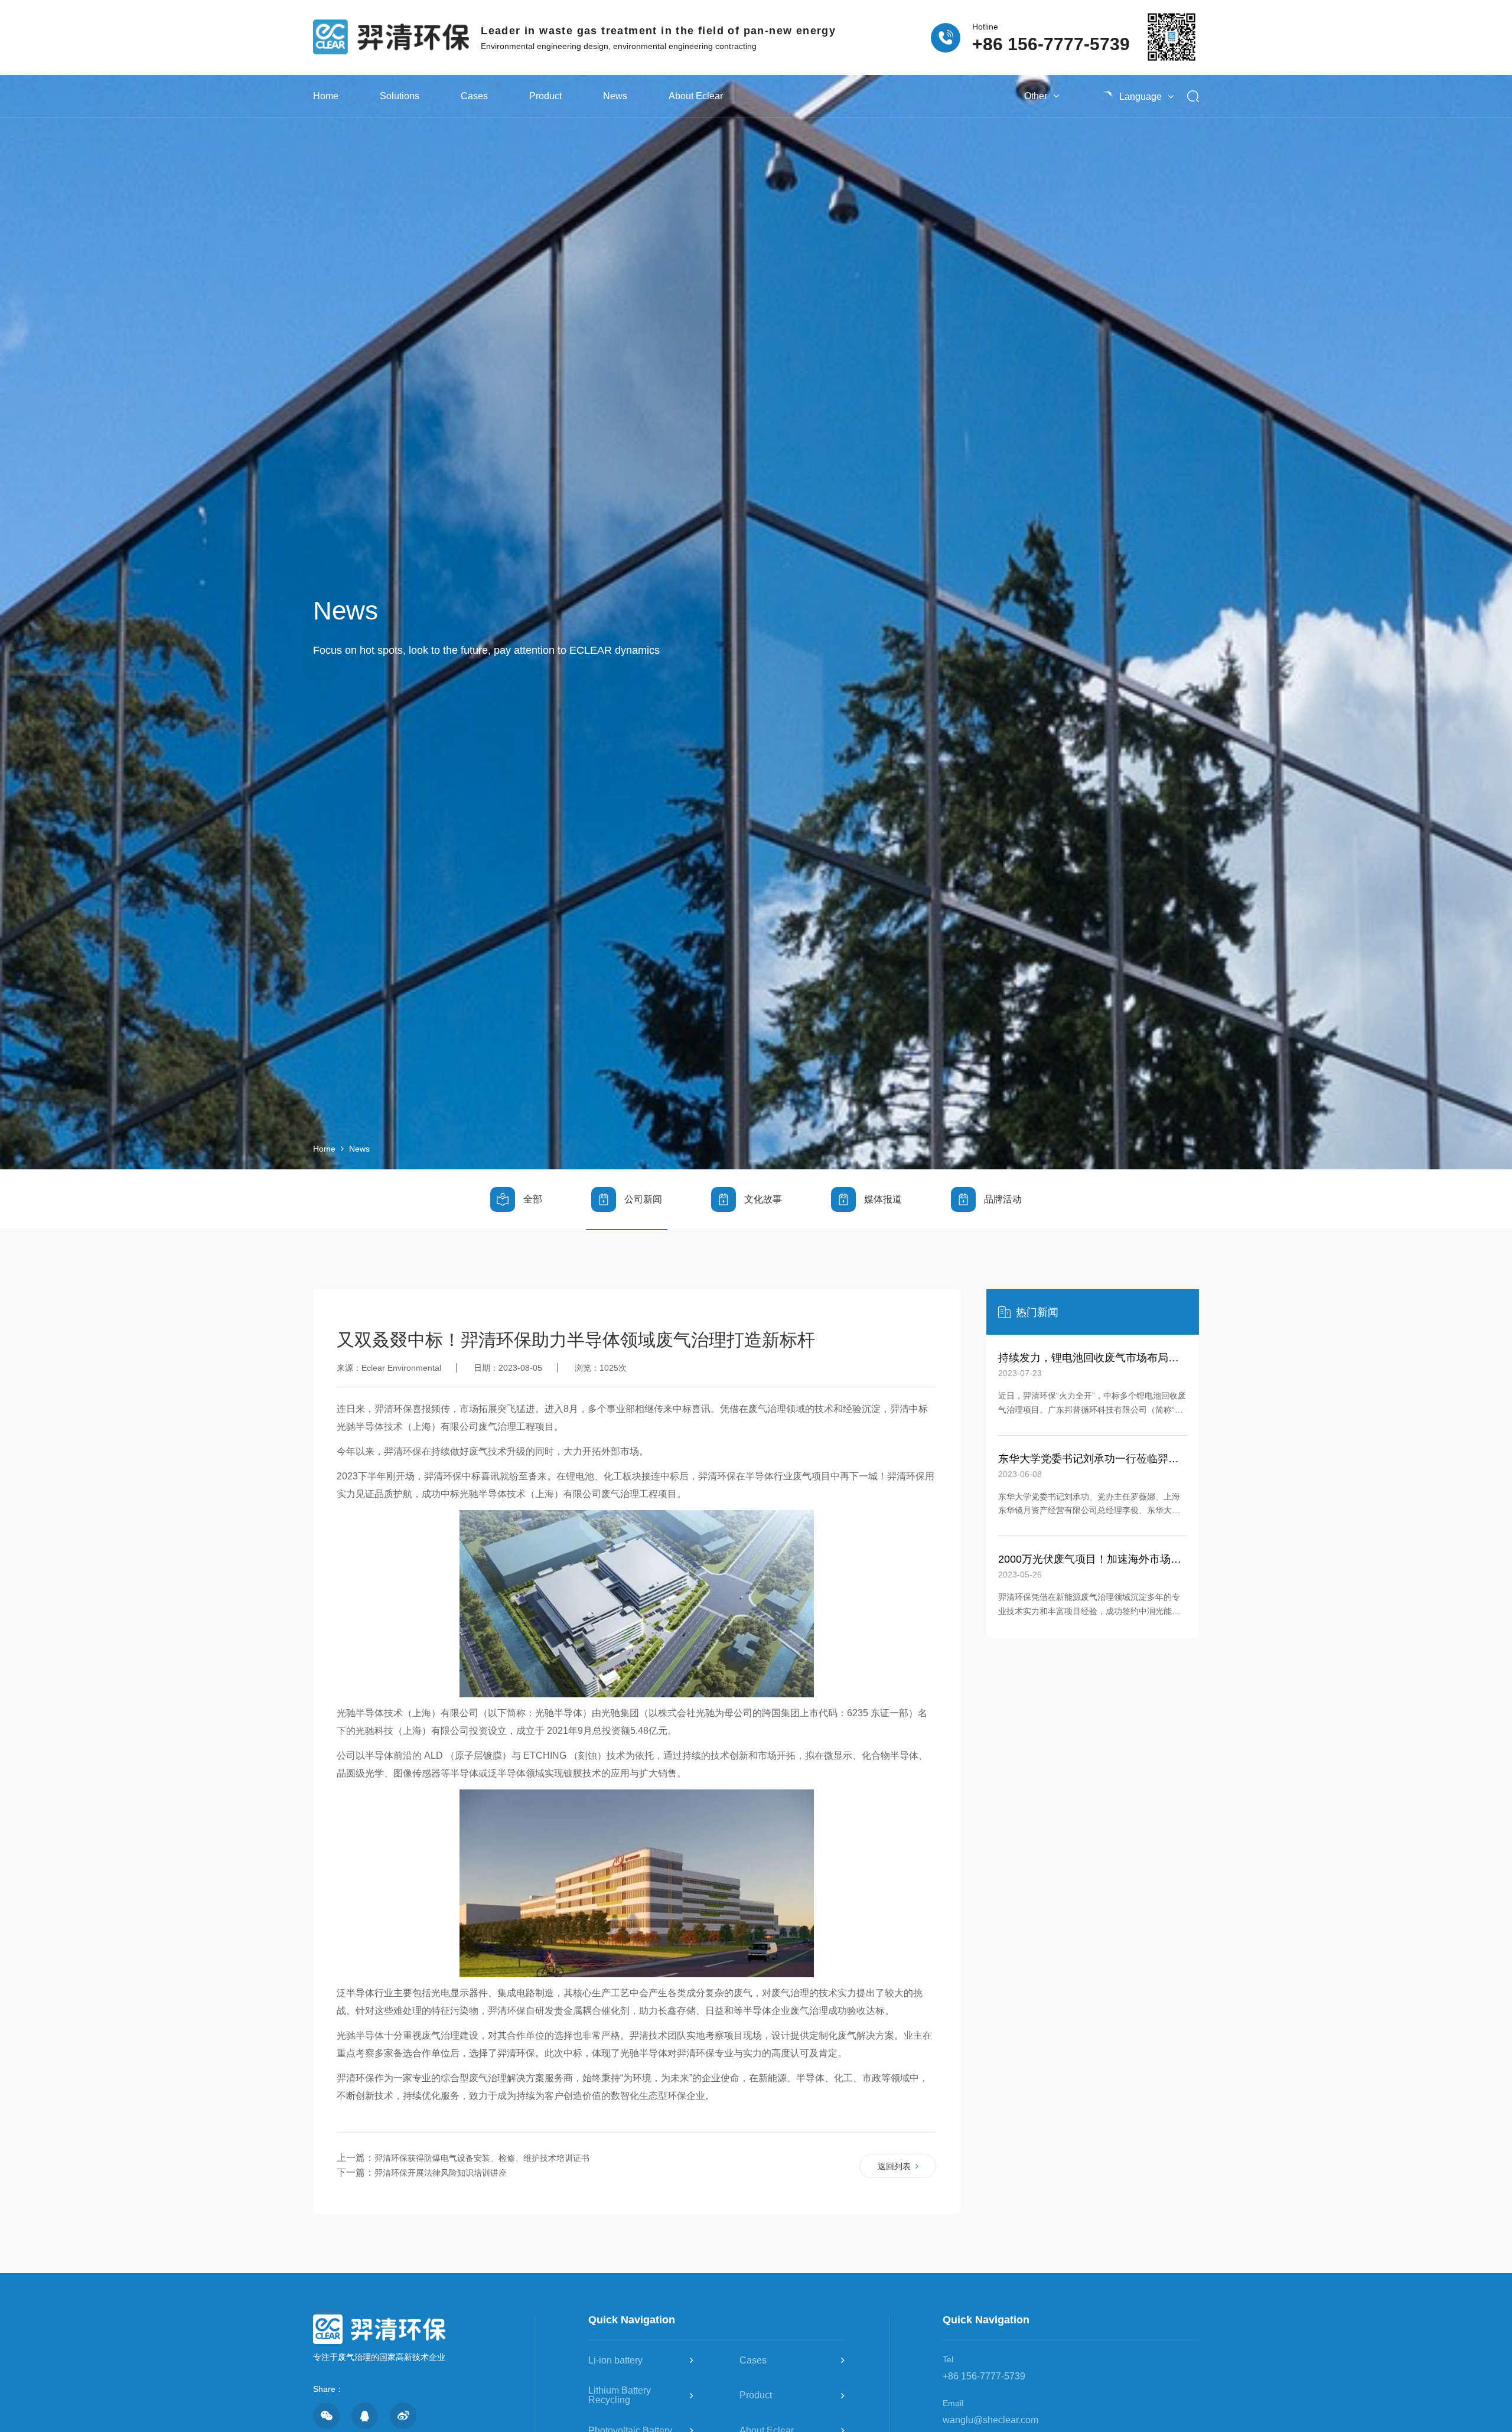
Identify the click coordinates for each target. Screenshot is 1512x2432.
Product (545, 96)
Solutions (400, 96)
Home (326, 96)
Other (1036, 96)
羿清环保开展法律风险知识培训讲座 (441, 2173)
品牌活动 (1003, 1199)
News (615, 96)
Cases (474, 96)
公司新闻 (643, 1199)
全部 (533, 1199)
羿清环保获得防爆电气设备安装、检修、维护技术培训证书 (482, 2158)
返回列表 (894, 2166)
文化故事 (763, 1199)
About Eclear (696, 96)
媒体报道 (883, 1199)
